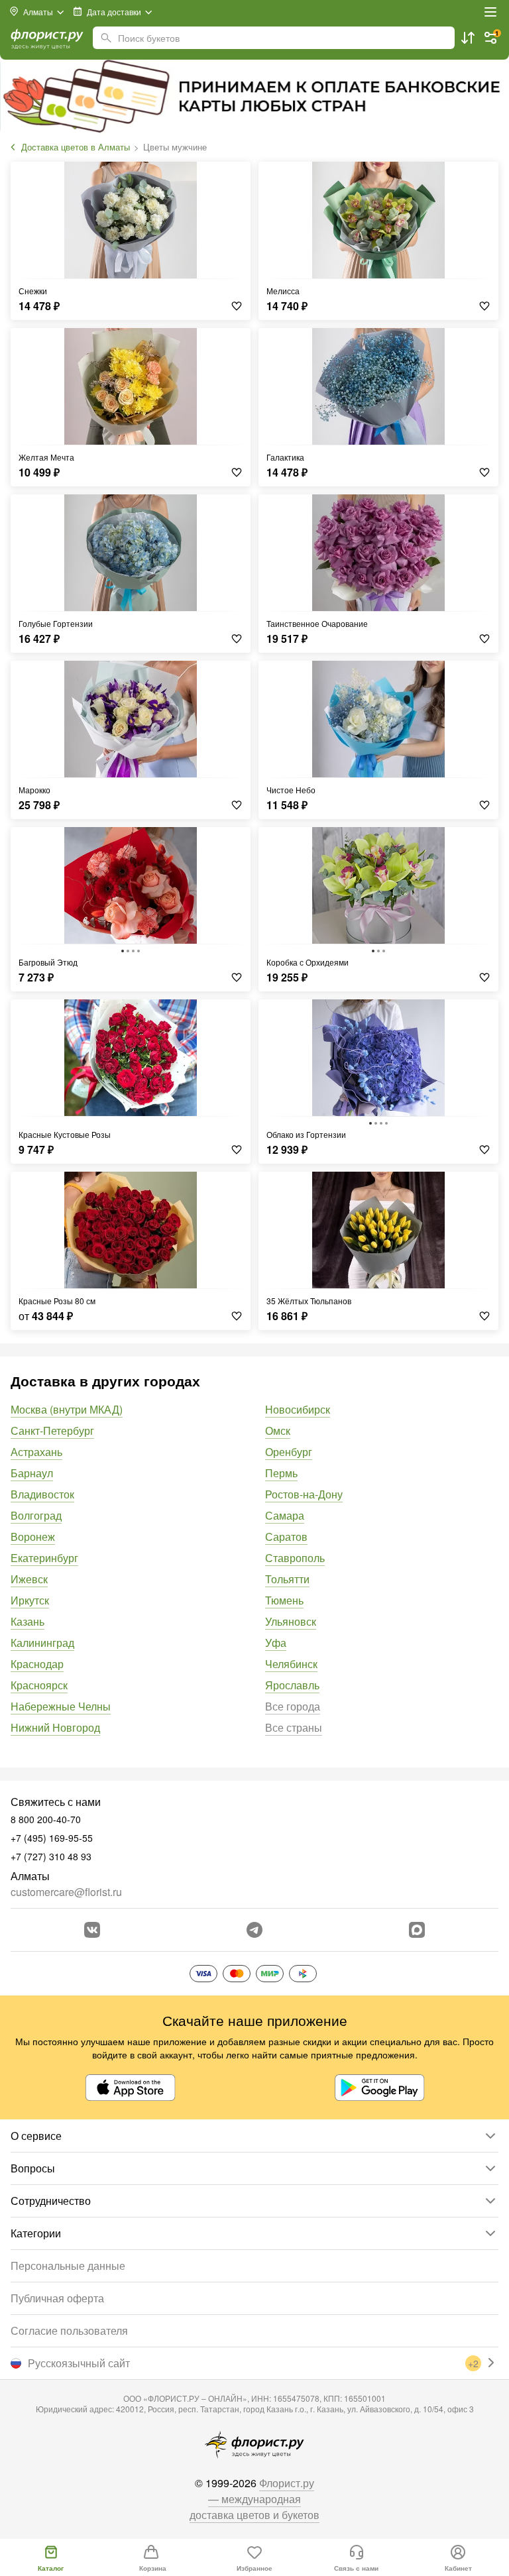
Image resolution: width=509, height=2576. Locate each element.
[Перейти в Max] (417, 1930)
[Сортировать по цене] (468, 38)
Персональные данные (68, 2266)
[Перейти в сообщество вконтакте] (92, 1930)
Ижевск (29, 1579)
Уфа (276, 1643)
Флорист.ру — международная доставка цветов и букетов (254, 2499)
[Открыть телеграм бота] (254, 1930)
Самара (285, 1515)
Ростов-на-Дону (304, 1494)
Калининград (42, 1643)
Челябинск (291, 1664)
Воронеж (33, 1537)
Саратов (286, 1537)
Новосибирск (298, 1409)
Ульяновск (291, 1621)
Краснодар (37, 1664)
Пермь (281, 1473)
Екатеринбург (44, 1558)
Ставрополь (295, 1558)
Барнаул (32, 1473)
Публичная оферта (57, 2298)
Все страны (294, 1727)
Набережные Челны (61, 1706)
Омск (278, 1430)
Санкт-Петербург (52, 1430)
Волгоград (36, 1515)
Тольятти (287, 1579)
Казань (28, 1621)
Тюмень (284, 1600)
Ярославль (292, 1685)
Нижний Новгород (55, 1727)
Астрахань (36, 1452)
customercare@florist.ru (66, 1892)
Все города (293, 1706)
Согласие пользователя (69, 2330)
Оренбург (289, 1452)
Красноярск (39, 1685)
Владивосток (42, 1494)
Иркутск (30, 1600)
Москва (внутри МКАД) (67, 1409)
